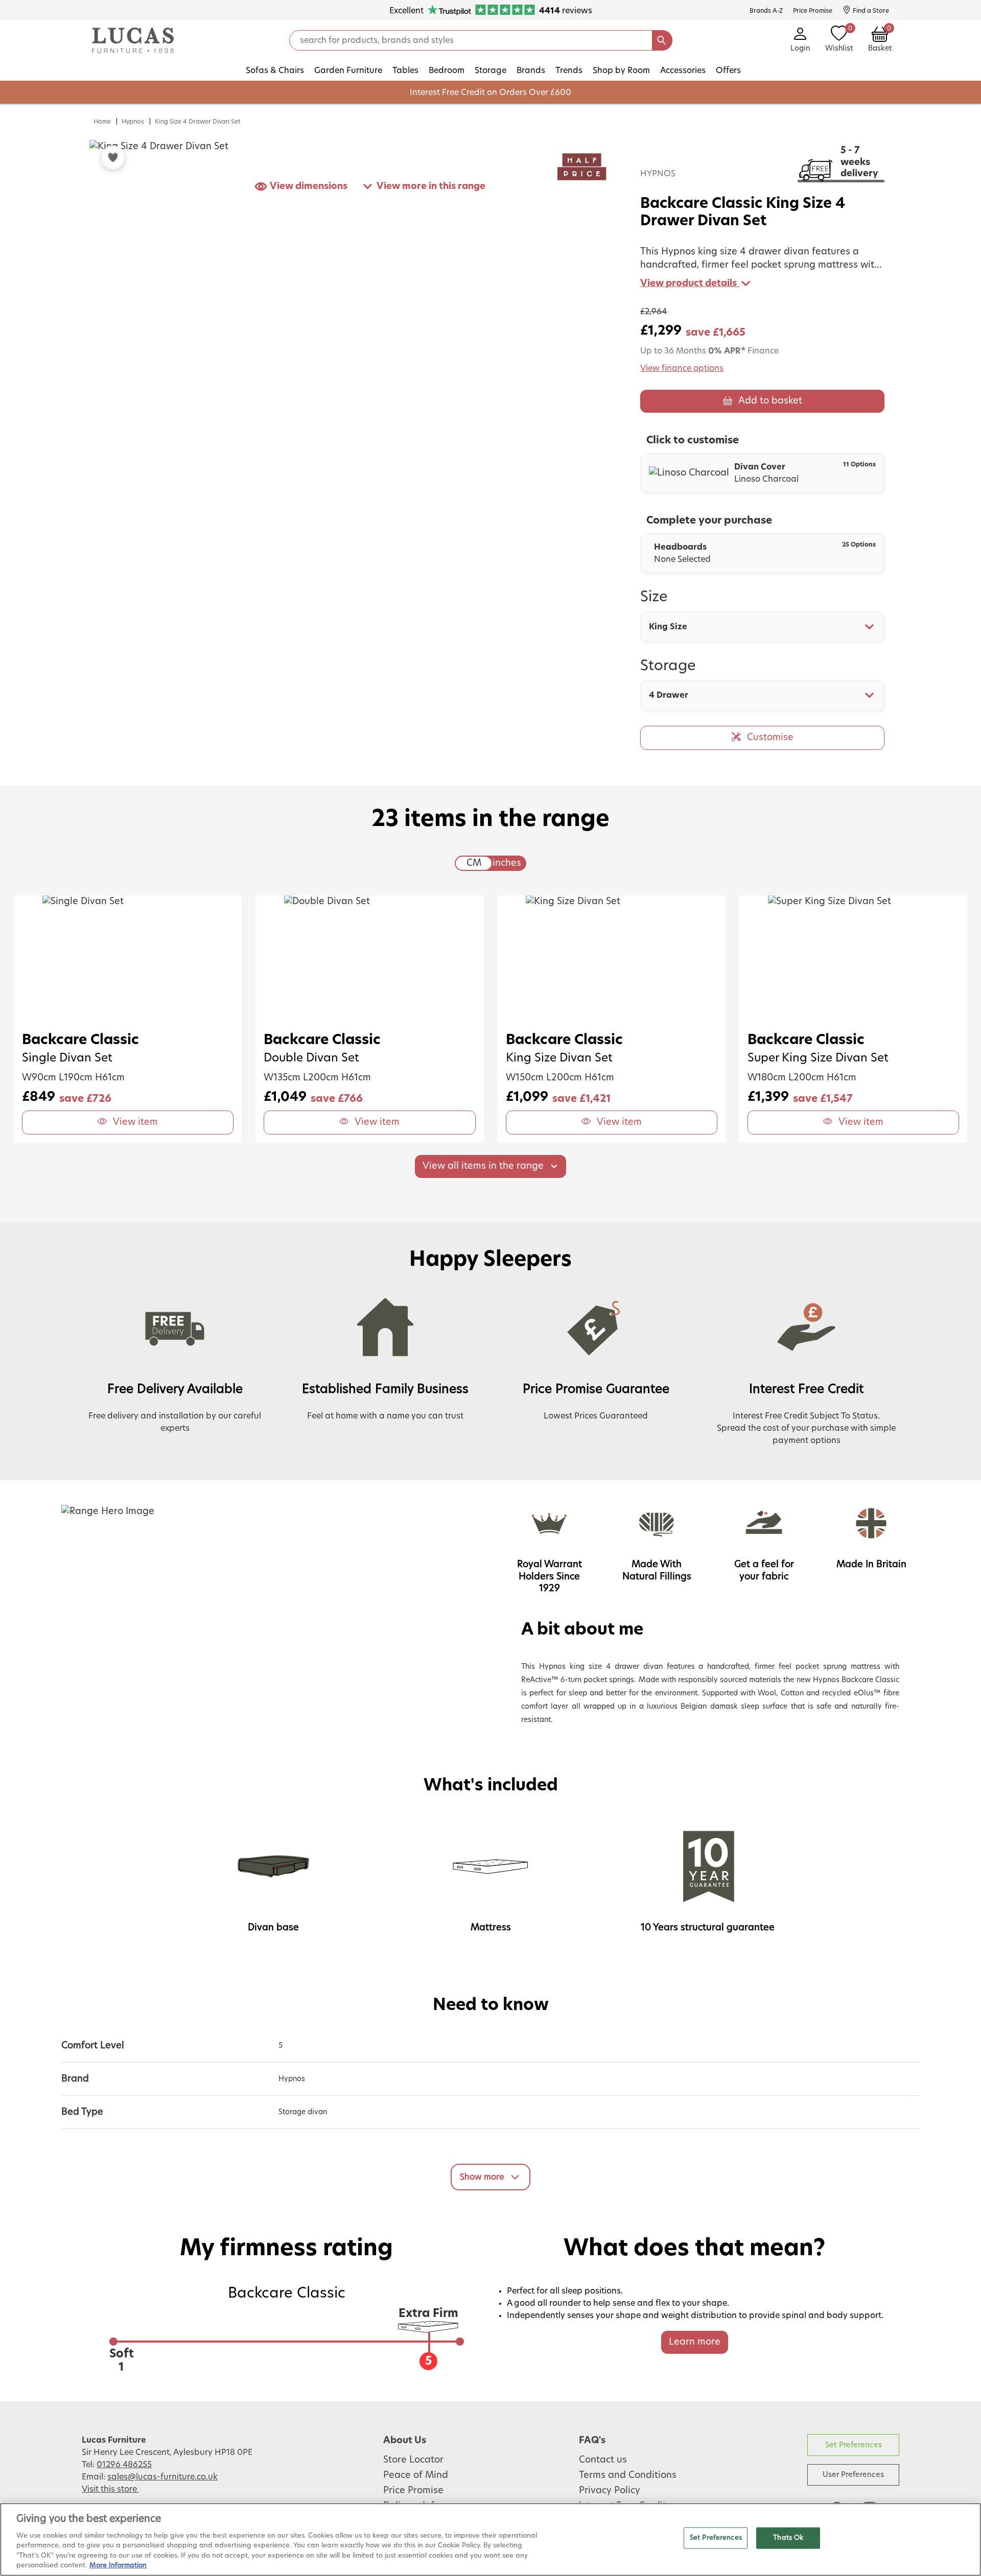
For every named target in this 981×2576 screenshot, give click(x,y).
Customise (770, 738)
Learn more (695, 2342)
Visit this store (110, 2489)
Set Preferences (854, 2445)
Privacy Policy (610, 2491)
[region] (491, 2539)
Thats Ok (788, 2538)
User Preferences (853, 2475)
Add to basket (770, 401)
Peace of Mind (416, 2475)
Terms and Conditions (628, 2475)
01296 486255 (124, 2465)
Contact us (603, 2460)
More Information (118, 2566)
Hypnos (133, 122)
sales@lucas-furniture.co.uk (162, 2477)
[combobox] (762, 627)
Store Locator (413, 2460)
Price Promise (413, 2491)
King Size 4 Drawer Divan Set (198, 122)
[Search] (662, 40)
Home (102, 122)
